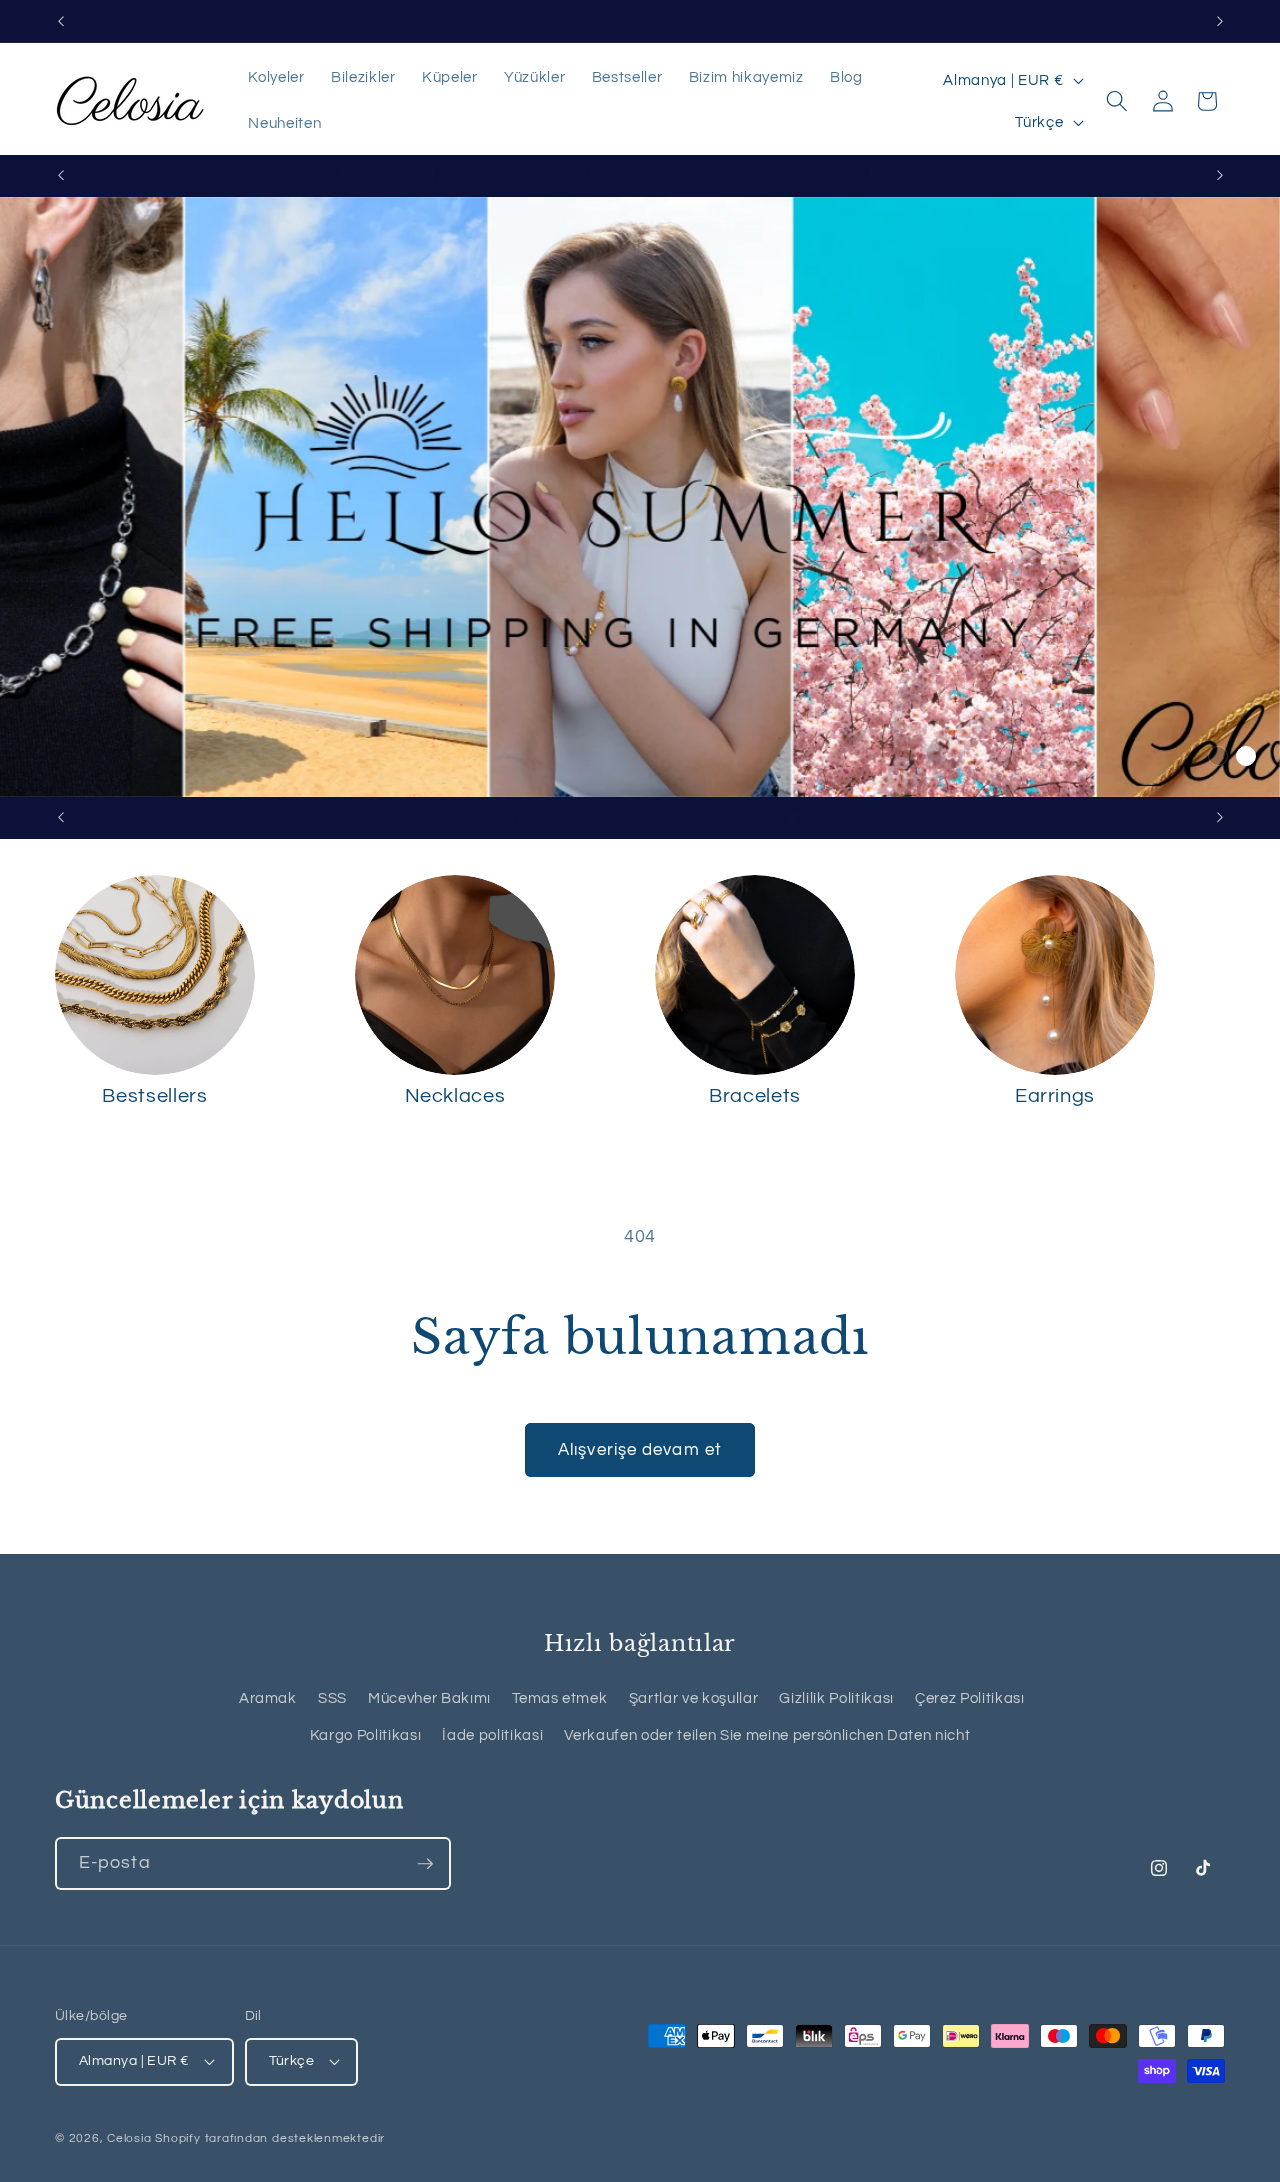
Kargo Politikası (366, 1735)
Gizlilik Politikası (836, 1698)
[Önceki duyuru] (61, 21)
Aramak (268, 1698)
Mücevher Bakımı (429, 1698)
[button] (1117, 101)
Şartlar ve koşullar (694, 1698)
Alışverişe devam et (640, 1449)
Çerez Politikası (970, 1698)
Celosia (129, 2138)
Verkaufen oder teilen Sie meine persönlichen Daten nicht (767, 1735)
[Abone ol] (425, 1864)
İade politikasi (492, 1735)
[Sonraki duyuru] (1220, 21)
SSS (332, 1698)
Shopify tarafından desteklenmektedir (270, 2138)
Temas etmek (559, 1698)
